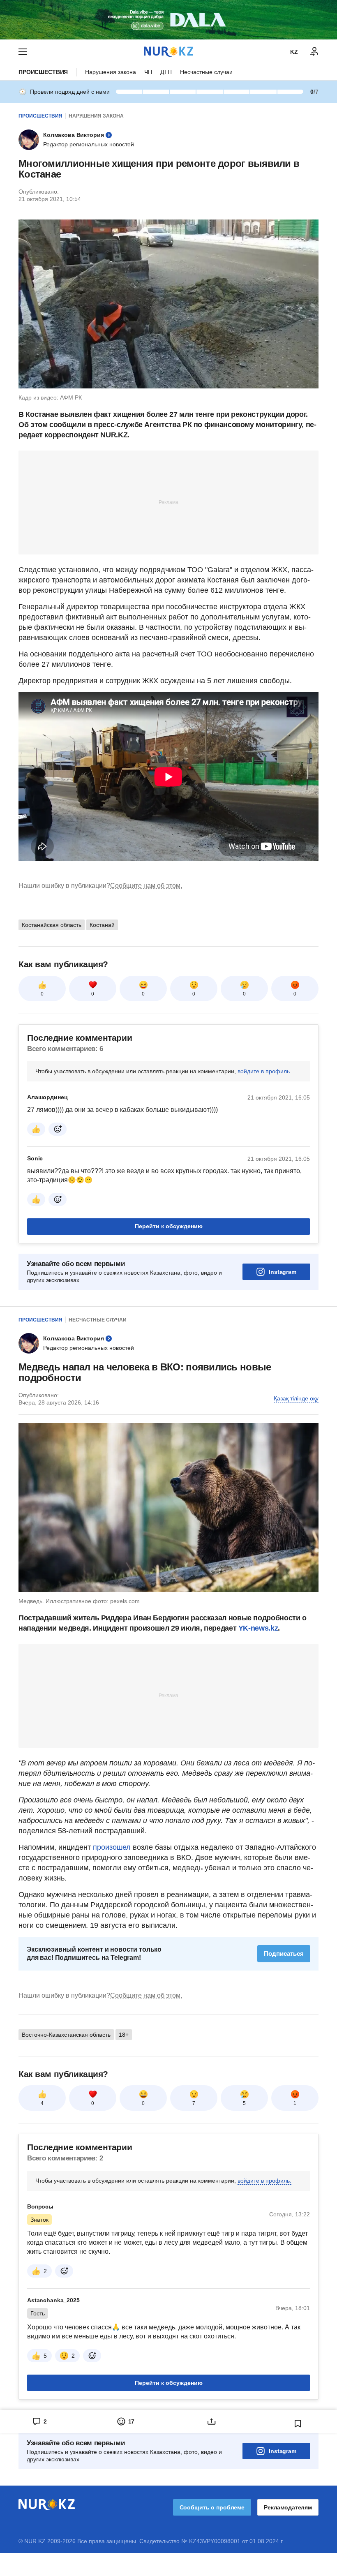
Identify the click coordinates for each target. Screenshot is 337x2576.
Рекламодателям (288, 2507)
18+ (124, 2035)
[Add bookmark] (298, 2424)
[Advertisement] (168, 502)
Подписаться (284, 1953)
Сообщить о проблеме (212, 2507)
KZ (294, 52)
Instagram (283, 1272)
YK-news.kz (257, 1628)
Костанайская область (52, 925)
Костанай (102, 925)
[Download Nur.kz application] (168, 20)
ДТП (166, 72)
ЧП (148, 72)
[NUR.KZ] (168, 52)
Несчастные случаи (206, 72)
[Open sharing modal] (212, 2421)
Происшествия (43, 72)
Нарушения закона (111, 72)
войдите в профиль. (264, 1071)
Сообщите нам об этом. (146, 886)
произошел (113, 1847)
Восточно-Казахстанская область (66, 2035)
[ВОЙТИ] (314, 52)
